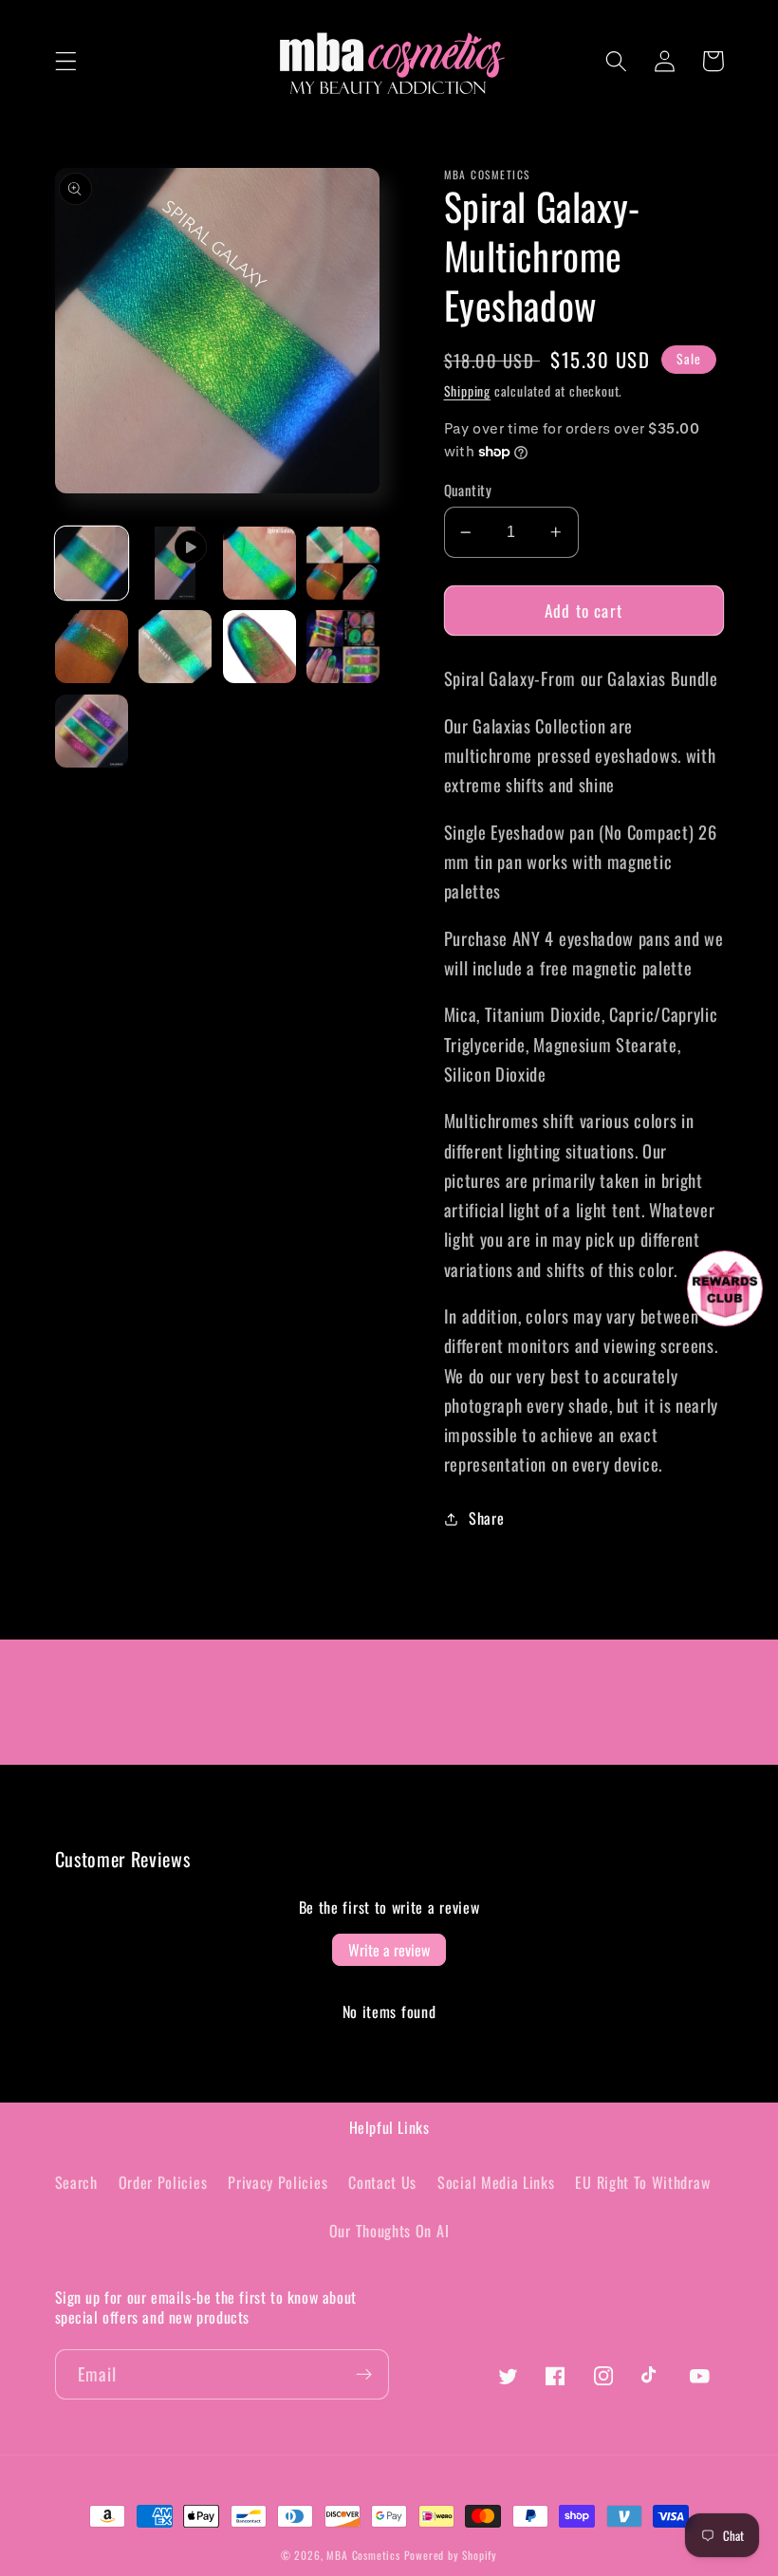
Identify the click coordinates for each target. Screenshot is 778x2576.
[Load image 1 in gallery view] (92, 563)
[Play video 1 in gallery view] (175, 563)
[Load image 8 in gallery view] (92, 731)
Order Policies (163, 2182)
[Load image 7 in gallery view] (343, 647)
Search (76, 2182)
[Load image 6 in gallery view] (259, 647)
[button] (66, 61)
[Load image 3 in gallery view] (343, 563)
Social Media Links (496, 2182)
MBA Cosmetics (365, 2555)
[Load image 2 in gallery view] (259, 563)
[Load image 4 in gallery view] (92, 647)
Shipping (467, 391)
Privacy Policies (278, 2182)
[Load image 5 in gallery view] (175, 647)
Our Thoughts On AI (389, 2231)
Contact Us (382, 2182)
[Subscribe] (364, 2375)
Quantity (468, 490)
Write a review (389, 1950)
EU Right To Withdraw (642, 2182)
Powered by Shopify (451, 2555)
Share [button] (486, 1518)
